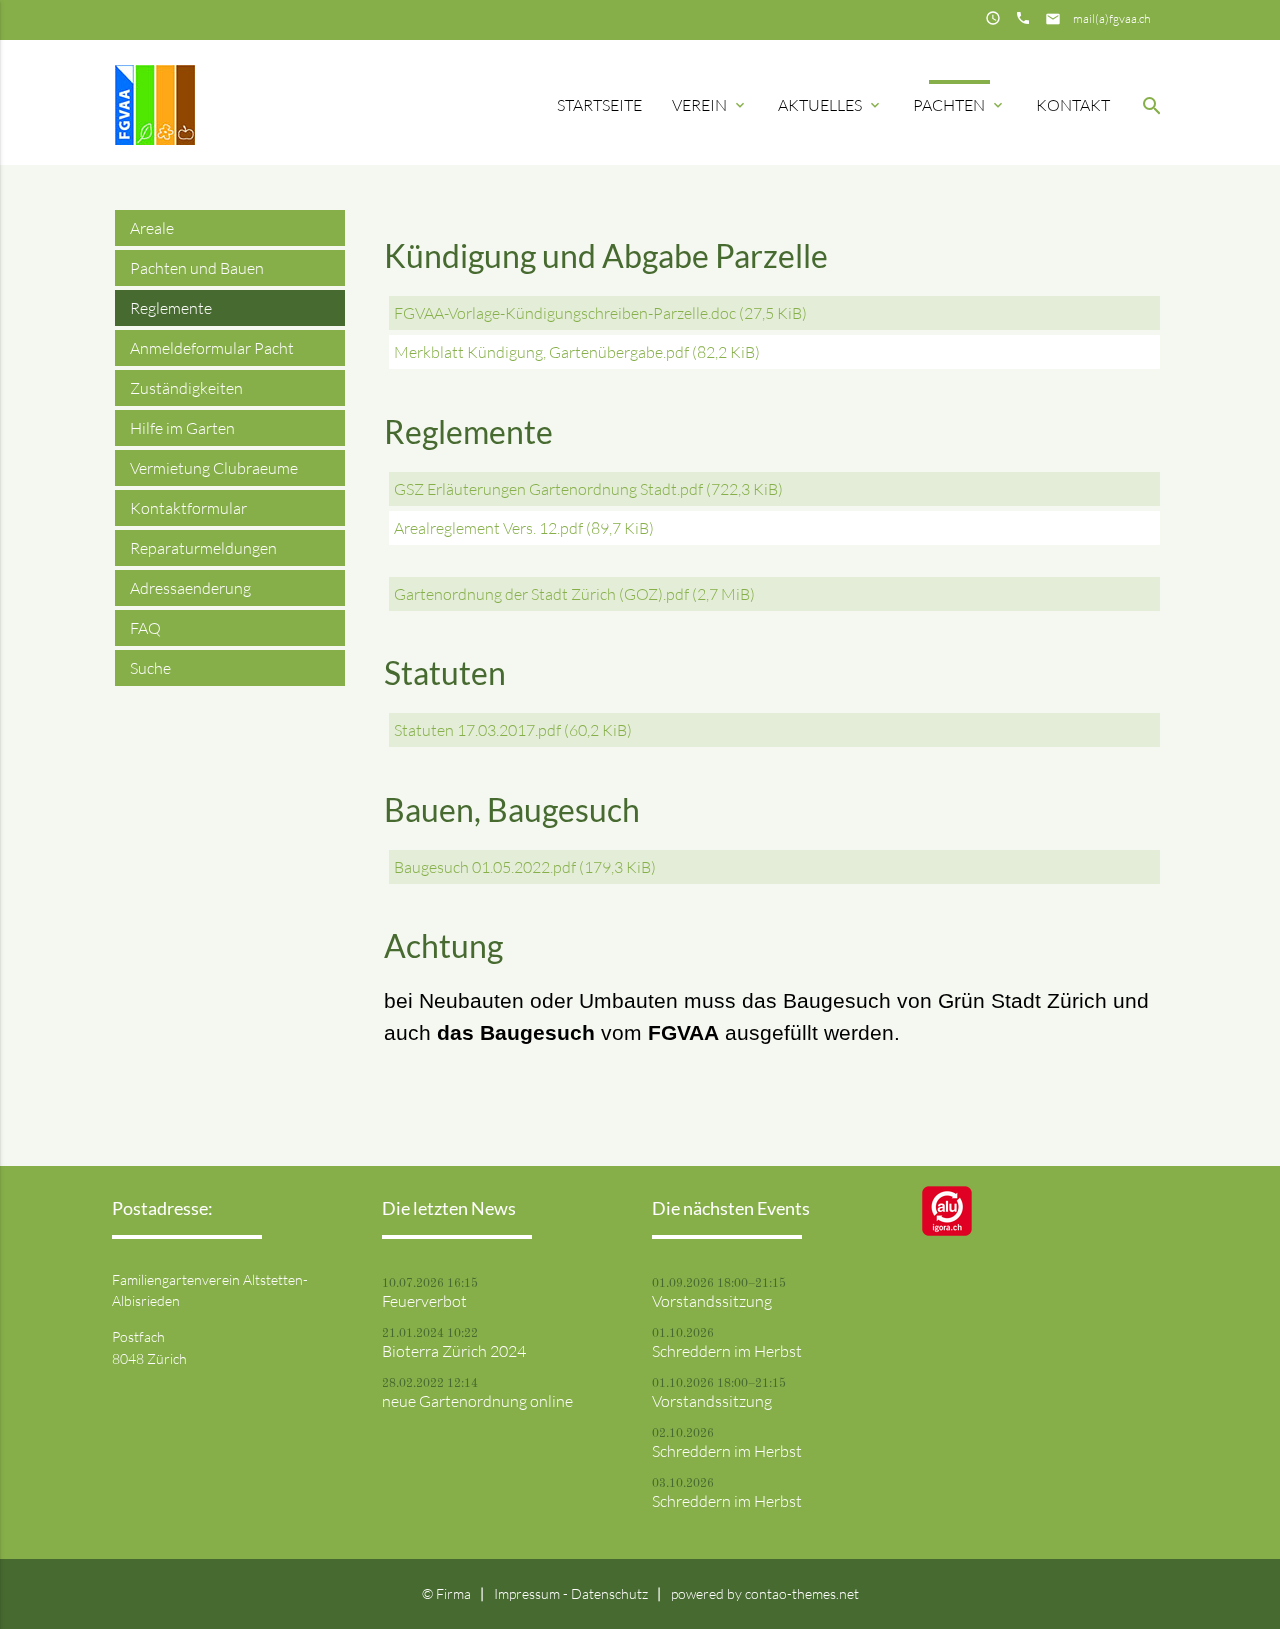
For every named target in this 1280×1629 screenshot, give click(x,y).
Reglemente (171, 308)
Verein (710, 105)
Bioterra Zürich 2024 (454, 1351)
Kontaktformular (188, 508)
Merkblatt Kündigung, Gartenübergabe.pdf (577, 352)
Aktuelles (830, 105)
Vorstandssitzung (712, 1301)
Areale (152, 228)
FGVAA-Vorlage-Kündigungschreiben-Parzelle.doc (600, 313)
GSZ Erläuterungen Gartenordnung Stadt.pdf (588, 489)
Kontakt (1073, 105)
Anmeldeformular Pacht (212, 348)
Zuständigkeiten (186, 388)
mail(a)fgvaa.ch (1111, 18)
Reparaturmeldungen (203, 548)
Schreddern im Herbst (727, 1351)
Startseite (599, 105)
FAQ (145, 628)
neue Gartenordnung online (477, 1401)
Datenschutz (609, 1593)
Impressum (528, 1593)
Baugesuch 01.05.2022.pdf (525, 867)
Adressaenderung (190, 588)
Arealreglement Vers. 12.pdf (524, 528)
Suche (150, 668)
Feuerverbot (424, 1301)
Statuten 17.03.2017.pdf (513, 730)
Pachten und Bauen (197, 268)
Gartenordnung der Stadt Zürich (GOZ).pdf (574, 594)
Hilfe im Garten (182, 428)
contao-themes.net (802, 1593)
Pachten (959, 105)
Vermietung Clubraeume (214, 468)
